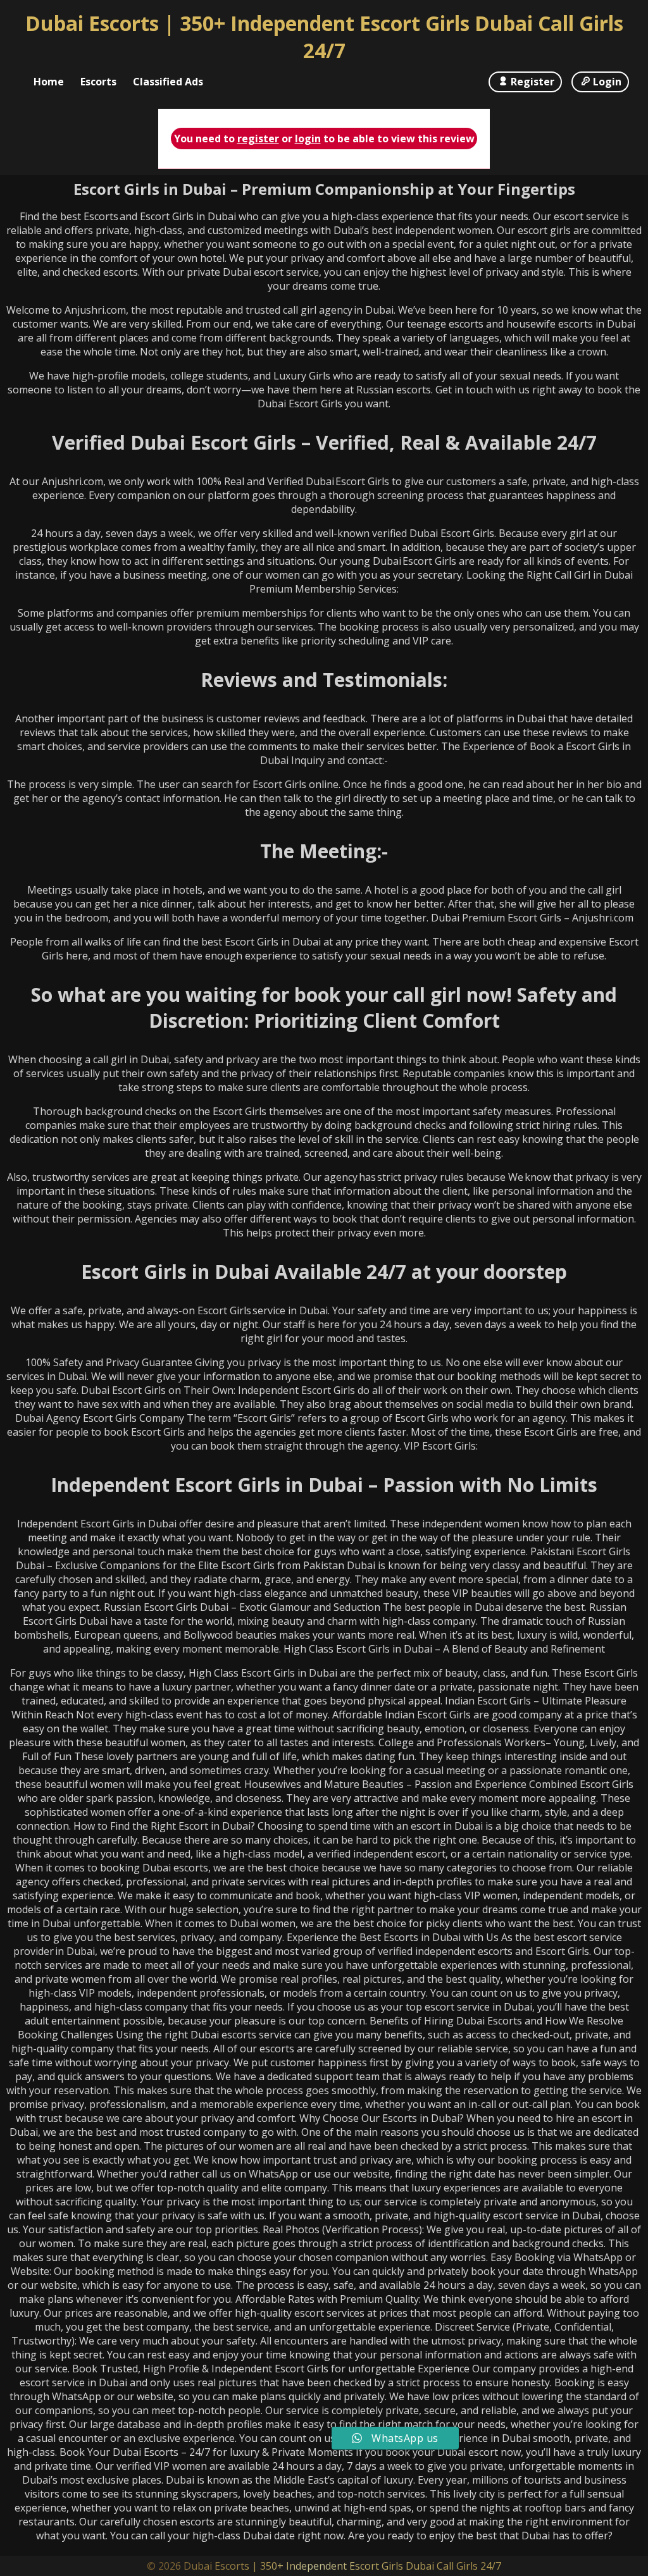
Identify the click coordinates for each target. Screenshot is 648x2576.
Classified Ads (168, 82)
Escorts (98, 82)
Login (607, 82)
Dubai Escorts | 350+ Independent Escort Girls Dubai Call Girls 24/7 (324, 37)
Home (49, 82)
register (258, 139)
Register (533, 82)
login (308, 139)
